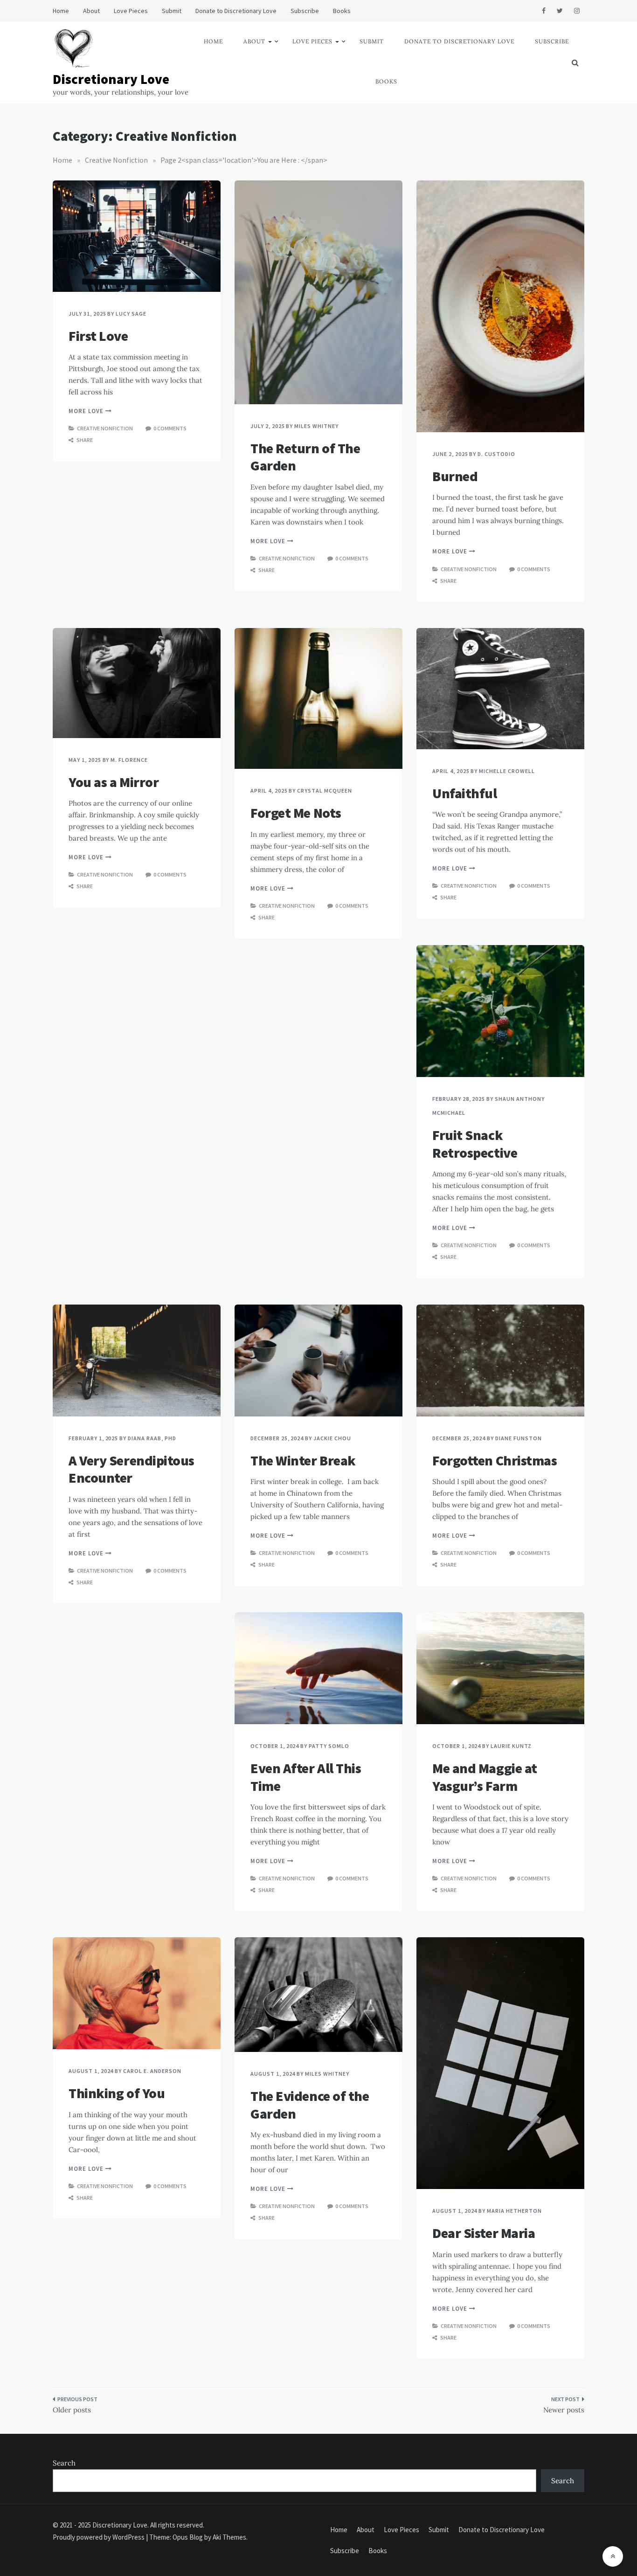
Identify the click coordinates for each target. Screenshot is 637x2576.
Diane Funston (518, 1438)
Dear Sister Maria (484, 2233)
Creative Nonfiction (105, 428)
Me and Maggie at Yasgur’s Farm (485, 1777)
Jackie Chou (332, 1438)
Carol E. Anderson (152, 2071)
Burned (455, 476)
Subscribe (305, 11)
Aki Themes (229, 2537)
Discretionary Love (111, 79)
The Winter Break (303, 1460)
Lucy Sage (131, 314)
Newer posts (564, 2410)
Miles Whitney (316, 426)
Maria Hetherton (514, 2211)
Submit (172, 11)
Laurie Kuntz (511, 1746)
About (91, 11)
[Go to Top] (613, 2556)
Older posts (72, 2410)
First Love (98, 336)
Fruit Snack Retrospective (475, 1144)
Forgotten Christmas (495, 1460)
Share (84, 440)
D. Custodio (496, 454)
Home (61, 11)
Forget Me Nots (296, 813)
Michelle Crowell (507, 771)
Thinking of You (117, 2093)
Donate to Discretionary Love (236, 11)
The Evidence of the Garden (310, 2105)
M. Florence (129, 760)
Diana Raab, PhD (152, 1438)
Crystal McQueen (324, 791)
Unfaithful (465, 793)
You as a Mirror (114, 782)
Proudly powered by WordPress (99, 2537)
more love (87, 411)
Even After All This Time (306, 1777)
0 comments (170, 428)
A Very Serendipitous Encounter (132, 1469)
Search (64, 2463)
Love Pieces (131, 11)
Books (342, 11)
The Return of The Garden (305, 457)
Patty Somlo (329, 1746)
